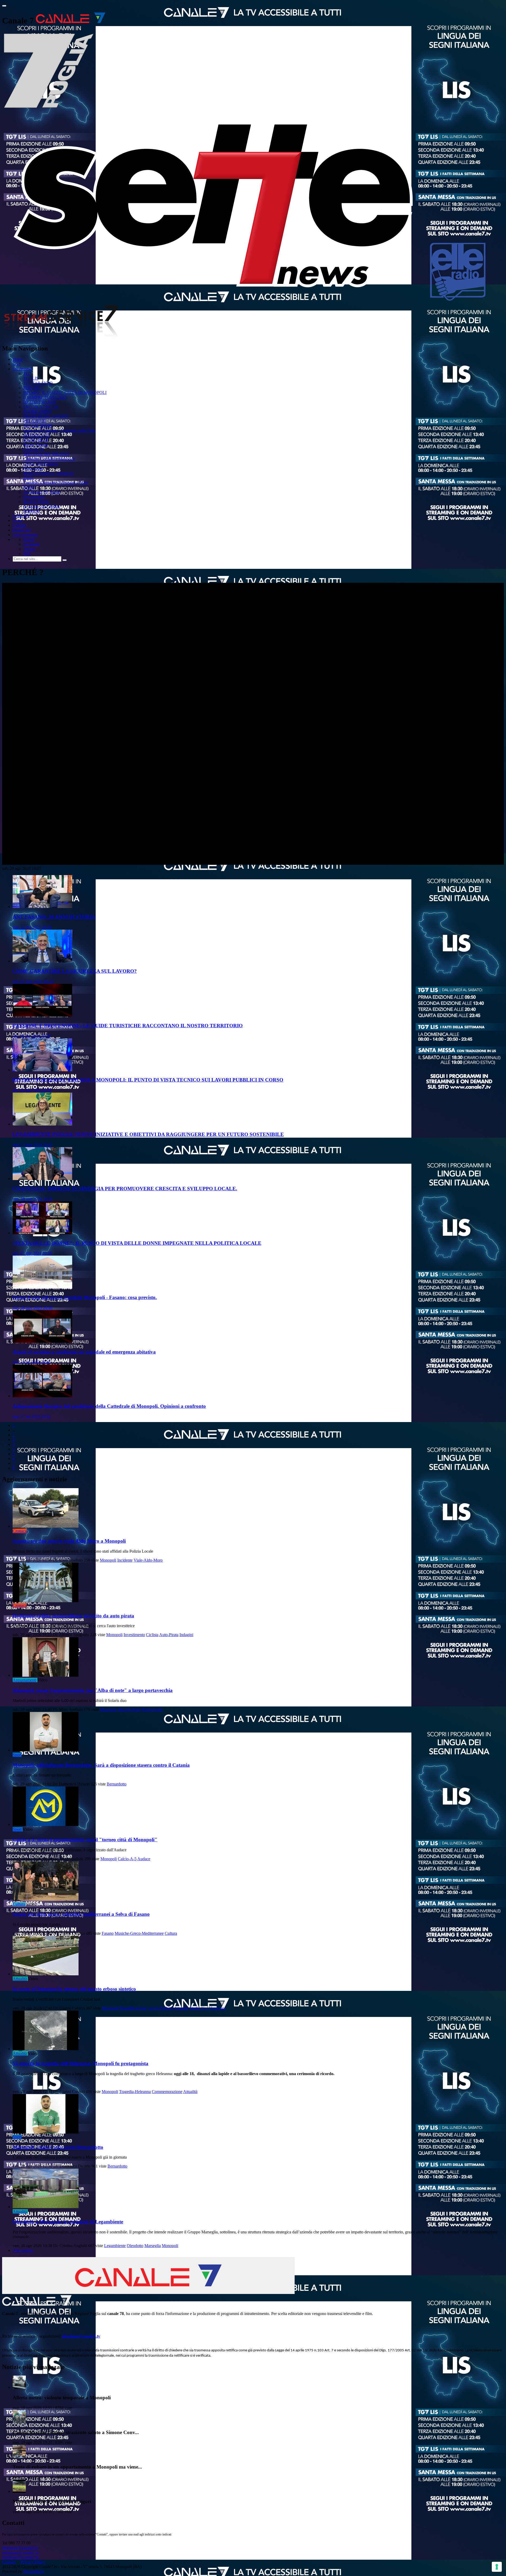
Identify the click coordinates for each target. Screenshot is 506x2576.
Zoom (28, 478)
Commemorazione (167, 2092)
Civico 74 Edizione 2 (41, 464)
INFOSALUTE (37, 435)
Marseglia (153, 2246)
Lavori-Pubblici (160, 2008)
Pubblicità (31, 511)
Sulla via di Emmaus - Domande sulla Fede (59, 430)
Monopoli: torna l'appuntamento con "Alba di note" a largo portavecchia (93, 1690)
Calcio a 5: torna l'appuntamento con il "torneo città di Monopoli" (85, 1840)
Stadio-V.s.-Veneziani (207, 2008)
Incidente (125, 1560)
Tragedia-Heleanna (135, 2092)
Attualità (20, 1979)
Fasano (108, 1933)
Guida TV (21, 516)
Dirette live (22, 530)
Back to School (36, 502)
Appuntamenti (25, 1680)
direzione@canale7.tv (81, 2336)
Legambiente (115, 2246)
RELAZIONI (35, 421)
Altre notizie (23, 2250)
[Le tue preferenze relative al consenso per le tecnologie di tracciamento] (497, 2567)
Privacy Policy (33, 2562)
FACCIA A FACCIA (41, 407)
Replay (29, 487)
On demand (22, 369)
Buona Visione (36, 445)
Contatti (19, 525)
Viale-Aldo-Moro (148, 1560)
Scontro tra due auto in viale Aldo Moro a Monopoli (69, 1541)
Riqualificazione (133, 2008)
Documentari (34, 497)
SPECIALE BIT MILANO (46, 454)
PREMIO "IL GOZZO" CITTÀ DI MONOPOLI (65, 393)
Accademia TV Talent (42, 492)
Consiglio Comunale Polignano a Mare (56, 483)
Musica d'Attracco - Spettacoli (48, 473)
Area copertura (25, 535)
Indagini (186, 1635)
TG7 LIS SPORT (38, 426)
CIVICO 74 (33, 449)
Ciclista (152, 1635)
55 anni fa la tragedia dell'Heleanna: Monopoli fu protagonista (81, 2063)
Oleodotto (135, 2246)
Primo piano (33, 468)
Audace (144, 1859)
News (18, 520)
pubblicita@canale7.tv (21, 2557)
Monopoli (108, 1560)
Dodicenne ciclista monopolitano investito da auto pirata (73, 1616)
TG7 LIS (31, 378)
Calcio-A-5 (127, 1859)
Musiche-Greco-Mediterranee (139, 1933)
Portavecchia (152, 1709)
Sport (17, 1755)
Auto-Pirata (169, 1635)
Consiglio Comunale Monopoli (49, 459)
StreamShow (34, 2571)
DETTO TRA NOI (39, 402)
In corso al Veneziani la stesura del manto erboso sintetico (74, 1989)
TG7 (17, 364)
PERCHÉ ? (33, 388)
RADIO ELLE (36, 440)
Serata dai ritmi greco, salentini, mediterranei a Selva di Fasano (81, 1914)
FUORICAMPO (37, 411)
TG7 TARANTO (38, 383)
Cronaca (20, 1531)
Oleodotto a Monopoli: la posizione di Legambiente (68, 2222)
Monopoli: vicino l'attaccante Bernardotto (58, 2147)
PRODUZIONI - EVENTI (46, 416)
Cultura (19, 1904)
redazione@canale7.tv (21, 2552)
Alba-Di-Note (129, 1709)
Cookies (9, 2562)
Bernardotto (117, 1784)
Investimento (134, 1635)
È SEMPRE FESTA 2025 (45, 397)
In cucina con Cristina (41, 506)
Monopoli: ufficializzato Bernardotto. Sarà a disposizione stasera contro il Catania (101, 1765)
